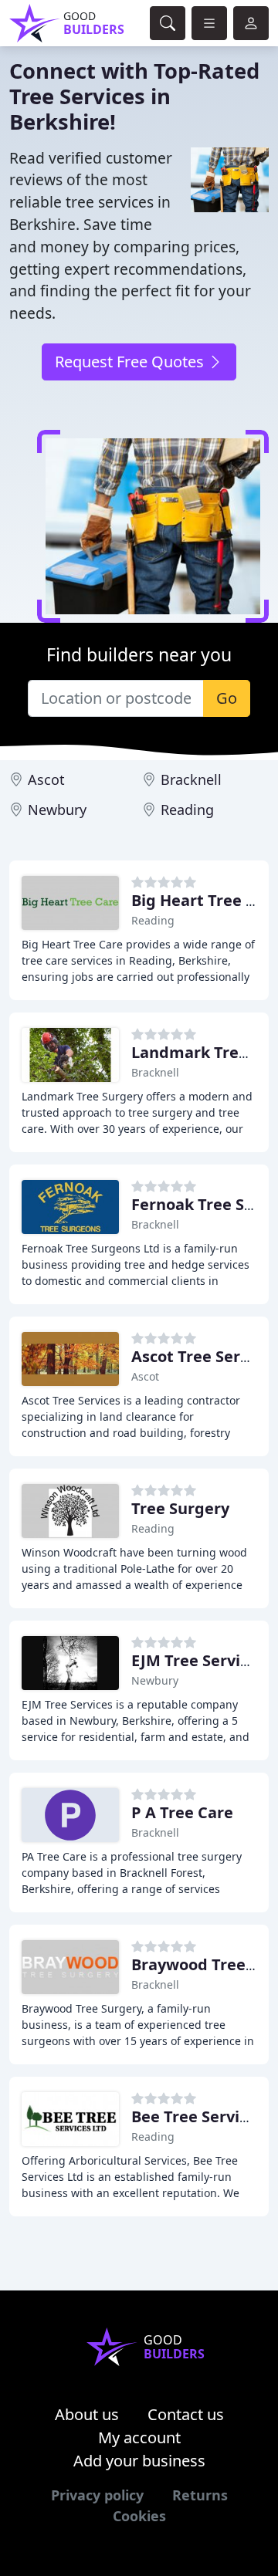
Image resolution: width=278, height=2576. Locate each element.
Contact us (186, 2414)
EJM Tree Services (198, 1660)
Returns (200, 2495)
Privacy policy (97, 2495)
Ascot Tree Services (205, 1356)
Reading (187, 810)
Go (227, 698)
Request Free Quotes (131, 362)
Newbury (57, 810)
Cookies (139, 2516)
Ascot (46, 779)
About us (87, 2414)
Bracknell (191, 779)
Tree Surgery (180, 1508)
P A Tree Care (182, 1812)
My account (139, 2437)
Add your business (139, 2461)
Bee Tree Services (198, 2116)
